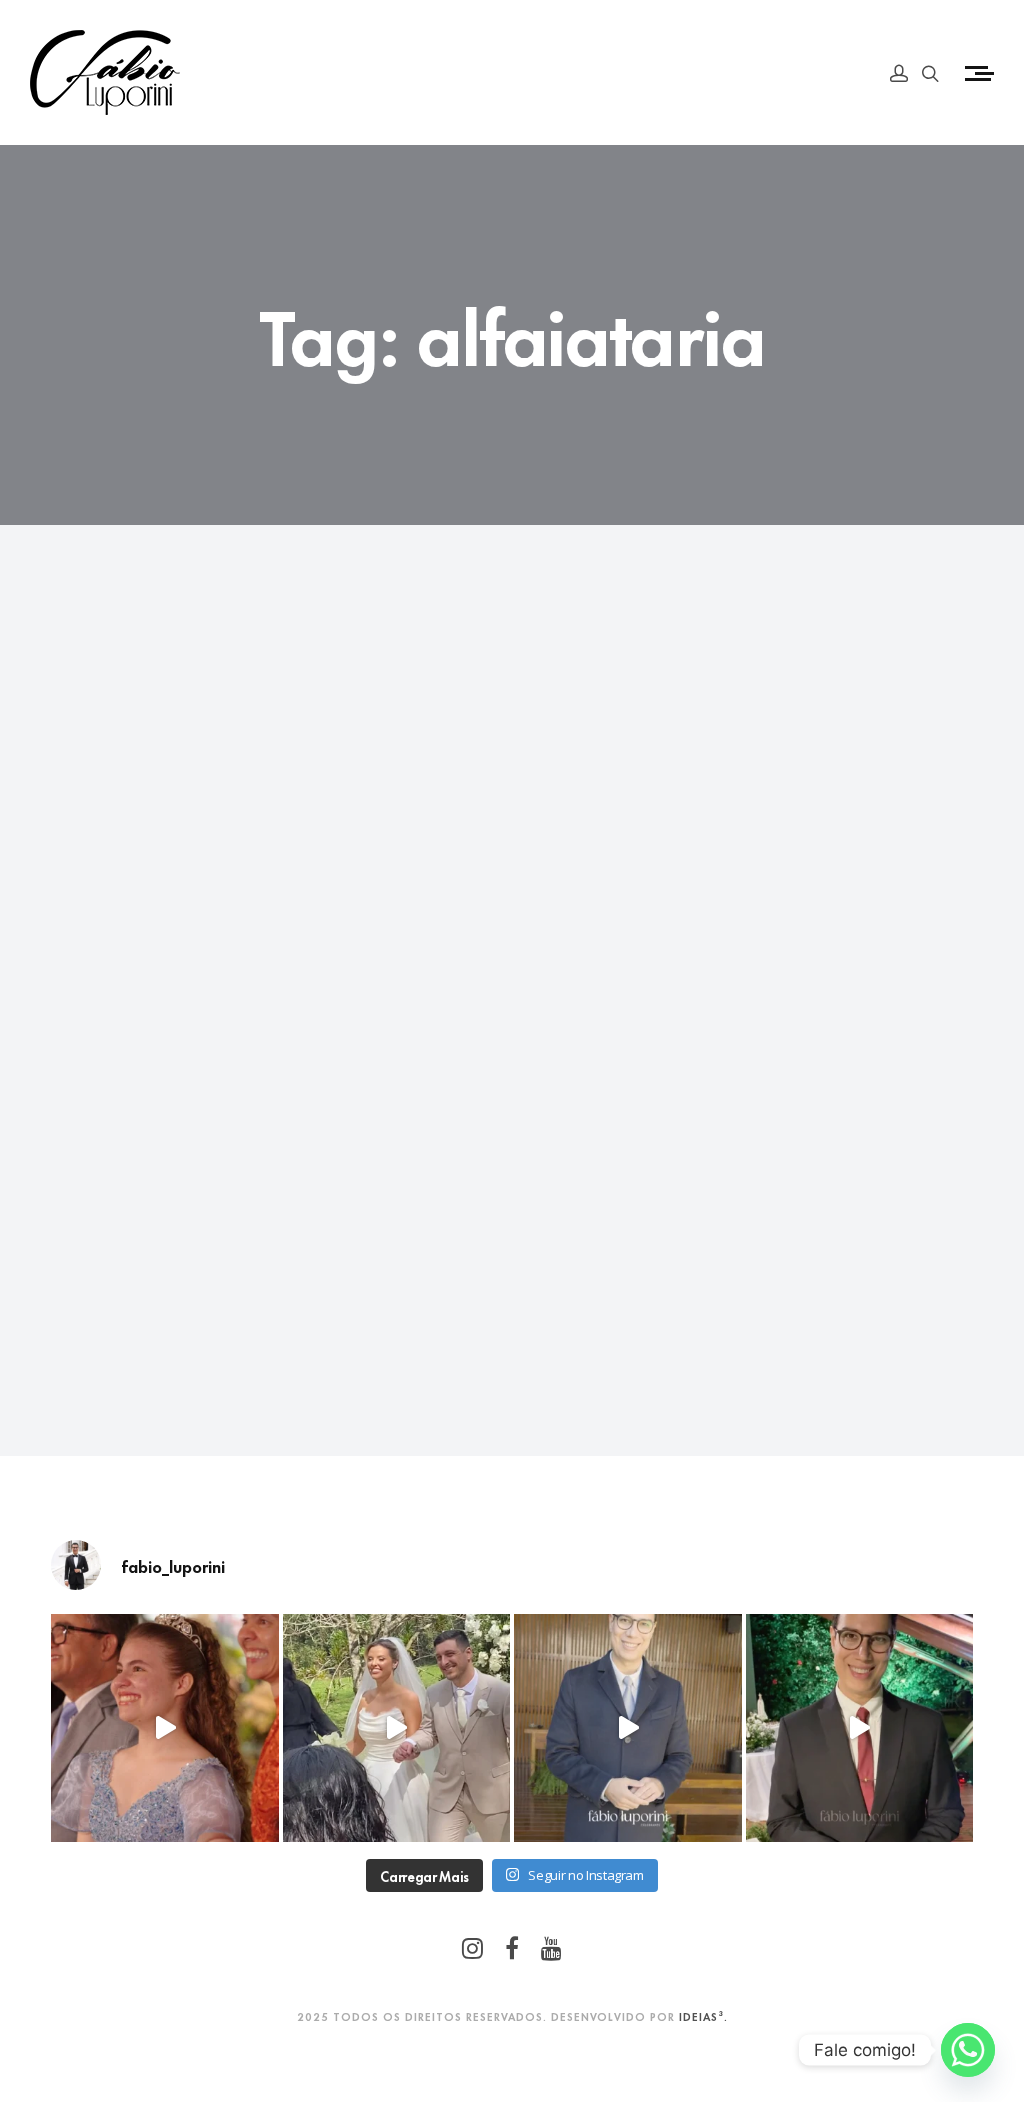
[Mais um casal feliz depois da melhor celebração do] (397, 1728)
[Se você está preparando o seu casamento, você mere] (628, 1728)
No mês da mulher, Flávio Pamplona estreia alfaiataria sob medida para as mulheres (172, 1063)
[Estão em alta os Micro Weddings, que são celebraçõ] (860, 1728)
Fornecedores (126, 974)
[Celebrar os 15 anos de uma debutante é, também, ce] (165, 1728)
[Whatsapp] (968, 2050)
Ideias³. (703, 2016)
